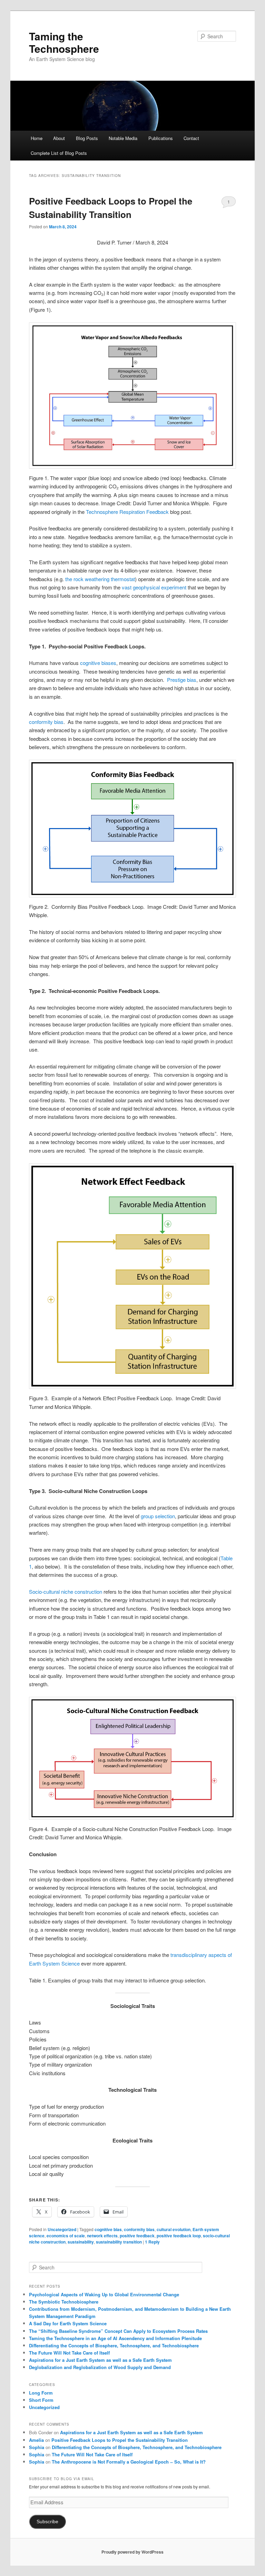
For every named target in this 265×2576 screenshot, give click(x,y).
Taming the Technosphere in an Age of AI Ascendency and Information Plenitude (115, 2338)
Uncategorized (62, 2229)
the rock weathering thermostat (100, 579)
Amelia (36, 2440)
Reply (152, 2242)
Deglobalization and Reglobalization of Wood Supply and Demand (100, 2367)
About (59, 138)
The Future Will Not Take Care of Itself (69, 2353)
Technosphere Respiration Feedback (127, 512)
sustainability (81, 2242)
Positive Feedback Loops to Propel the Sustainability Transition (120, 2440)
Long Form (41, 2393)
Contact (191, 138)
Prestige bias (182, 680)
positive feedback (137, 2236)
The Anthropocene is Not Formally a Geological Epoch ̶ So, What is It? (129, 2462)
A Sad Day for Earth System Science (68, 2323)
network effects (102, 2236)
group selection (158, 1516)
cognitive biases (98, 663)
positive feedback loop (179, 2236)
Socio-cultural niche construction (66, 1592)
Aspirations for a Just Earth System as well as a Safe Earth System (100, 2360)
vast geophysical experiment (154, 587)
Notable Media (123, 138)
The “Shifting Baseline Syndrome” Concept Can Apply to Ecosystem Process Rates (118, 2331)
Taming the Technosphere (64, 42)
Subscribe (47, 2522)
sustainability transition (119, 2242)
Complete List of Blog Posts (59, 153)
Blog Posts (87, 138)
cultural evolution (174, 2229)
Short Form (41, 2400)
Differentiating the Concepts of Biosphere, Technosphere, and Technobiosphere (114, 2345)
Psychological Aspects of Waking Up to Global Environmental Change (104, 2294)
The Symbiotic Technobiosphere (64, 2302)
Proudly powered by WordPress (132, 2552)
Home (37, 138)
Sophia (37, 2447)
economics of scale (66, 2236)
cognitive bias (108, 2229)
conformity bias (46, 722)
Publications (161, 138)
